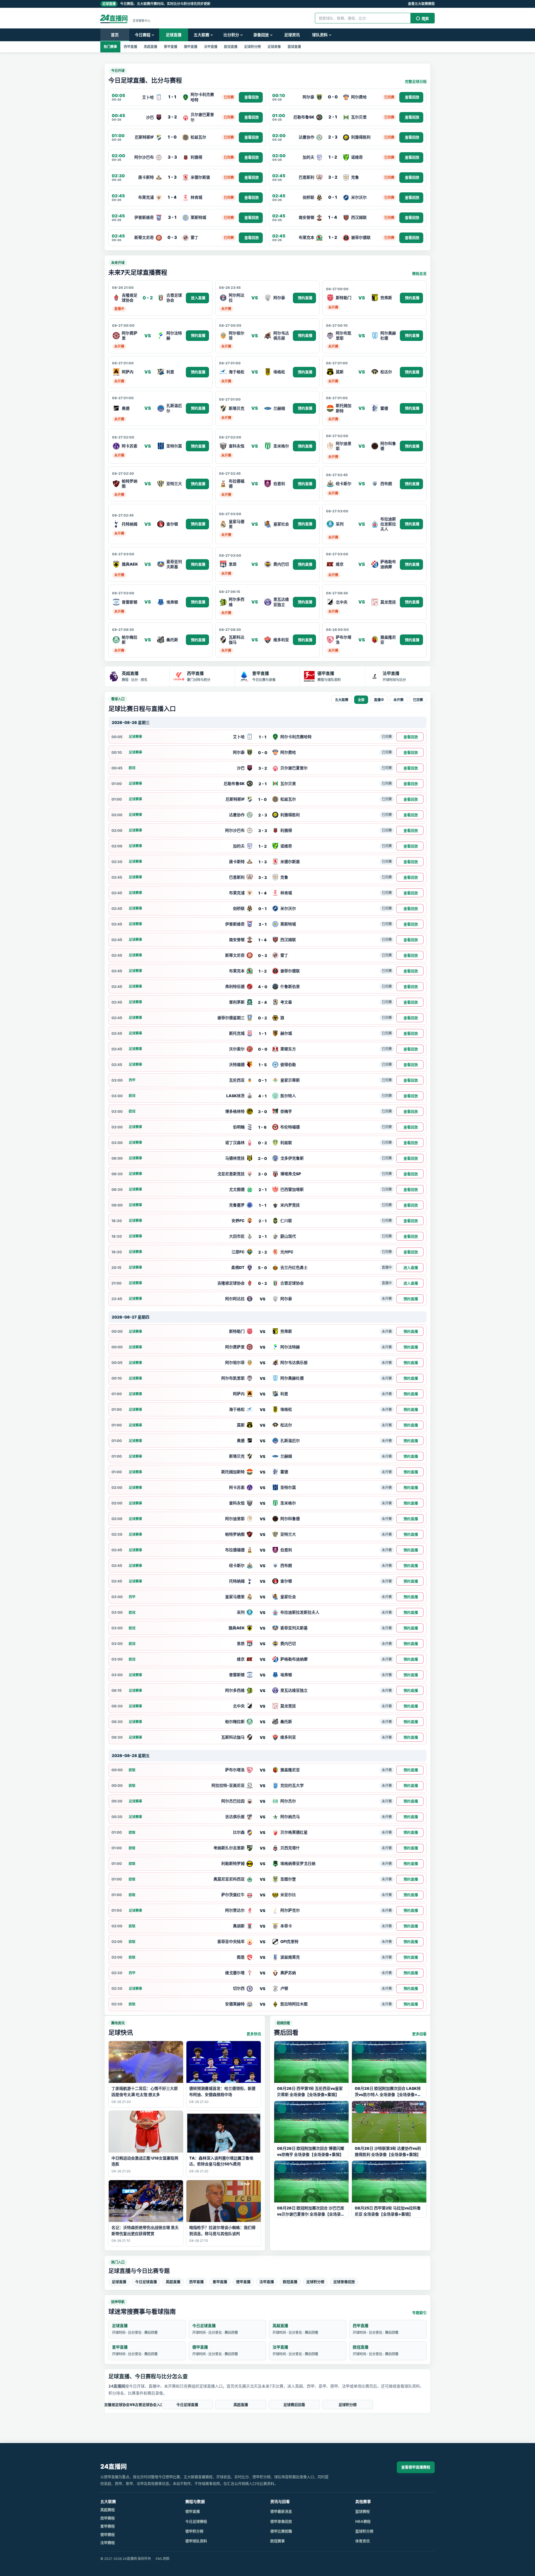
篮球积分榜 (364, 2531)
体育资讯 (363, 2541)
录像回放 (261, 35)
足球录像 (274, 47)
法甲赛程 (108, 2543)
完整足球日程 (416, 81)
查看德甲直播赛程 (416, 2467)
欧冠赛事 (278, 2541)
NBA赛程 (363, 2521)
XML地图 (162, 2559)
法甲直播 (211, 47)
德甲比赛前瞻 (281, 2531)
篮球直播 (294, 47)
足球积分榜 (252, 47)
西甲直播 (130, 47)
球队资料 (320, 35)
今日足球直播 (146, 2282)
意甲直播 (171, 47)
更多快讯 (254, 2034)
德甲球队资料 (196, 2541)
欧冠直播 (231, 47)
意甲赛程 (108, 2526)
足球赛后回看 (294, 2405)
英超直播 (150, 47)
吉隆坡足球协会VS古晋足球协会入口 (134, 2405)
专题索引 (419, 2313)
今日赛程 (143, 35)
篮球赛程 (363, 2511)
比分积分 (231, 35)
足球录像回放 (344, 2282)
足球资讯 (292, 35)
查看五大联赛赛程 (421, 4)
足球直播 (174, 35)
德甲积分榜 (194, 2531)
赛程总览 (419, 273)
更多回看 (419, 2034)
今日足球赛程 (196, 2521)
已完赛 (418, 700)
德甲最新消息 (281, 2511)
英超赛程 (108, 2510)
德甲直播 (191, 47)
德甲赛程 (108, 2534)
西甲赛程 (108, 2518)
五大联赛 (201, 35)
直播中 (379, 700)
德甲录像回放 (281, 2521)
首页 (115, 35)
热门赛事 (110, 47)
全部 (361, 700)
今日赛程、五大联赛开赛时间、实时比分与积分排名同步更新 (156, 4)
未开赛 (398, 700)
